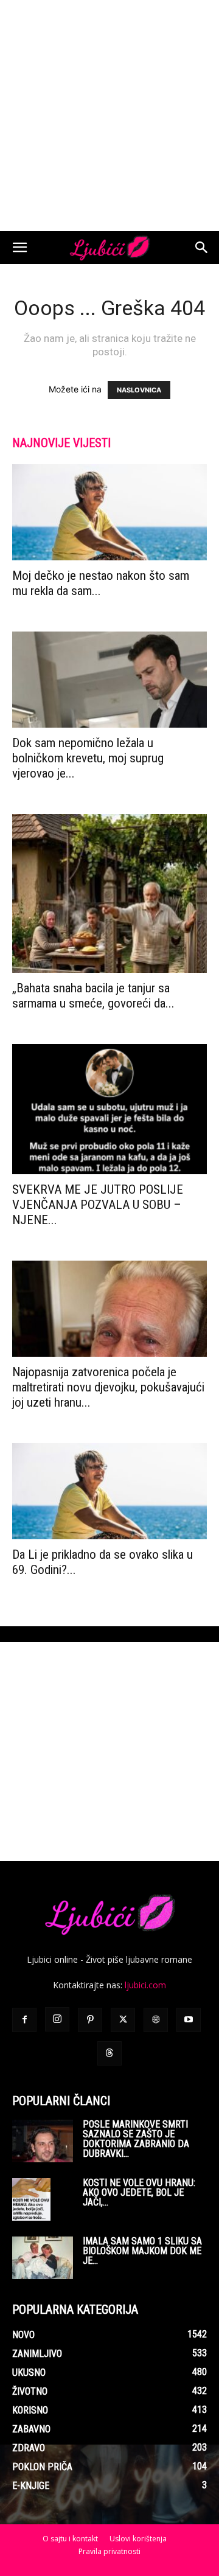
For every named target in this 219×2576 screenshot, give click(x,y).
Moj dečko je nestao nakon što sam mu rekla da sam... (101, 583)
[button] (19, 248)
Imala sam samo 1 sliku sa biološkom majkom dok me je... (142, 2251)
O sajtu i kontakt (70, 2539)
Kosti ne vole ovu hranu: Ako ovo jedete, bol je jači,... (139, 2192)
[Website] (156, 2020)
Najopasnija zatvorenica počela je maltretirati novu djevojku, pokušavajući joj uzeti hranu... (108, 1387)
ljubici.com (145, 1985)
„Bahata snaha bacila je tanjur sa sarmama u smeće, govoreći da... (93, 996)
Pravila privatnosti (109, 2551)
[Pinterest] (90, 2020)
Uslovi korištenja (138, 2539)
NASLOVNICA (139, 390)
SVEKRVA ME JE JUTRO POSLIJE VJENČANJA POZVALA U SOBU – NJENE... (98, 1205)
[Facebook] (24, 2020)
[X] (123, 2020)
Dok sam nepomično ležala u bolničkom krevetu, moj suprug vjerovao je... (88, 758)
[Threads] (109, 2053)
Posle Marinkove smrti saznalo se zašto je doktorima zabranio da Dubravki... (136, 2139)
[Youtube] (189, 2020)
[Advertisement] (109, 116)
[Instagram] (57, 2019)
